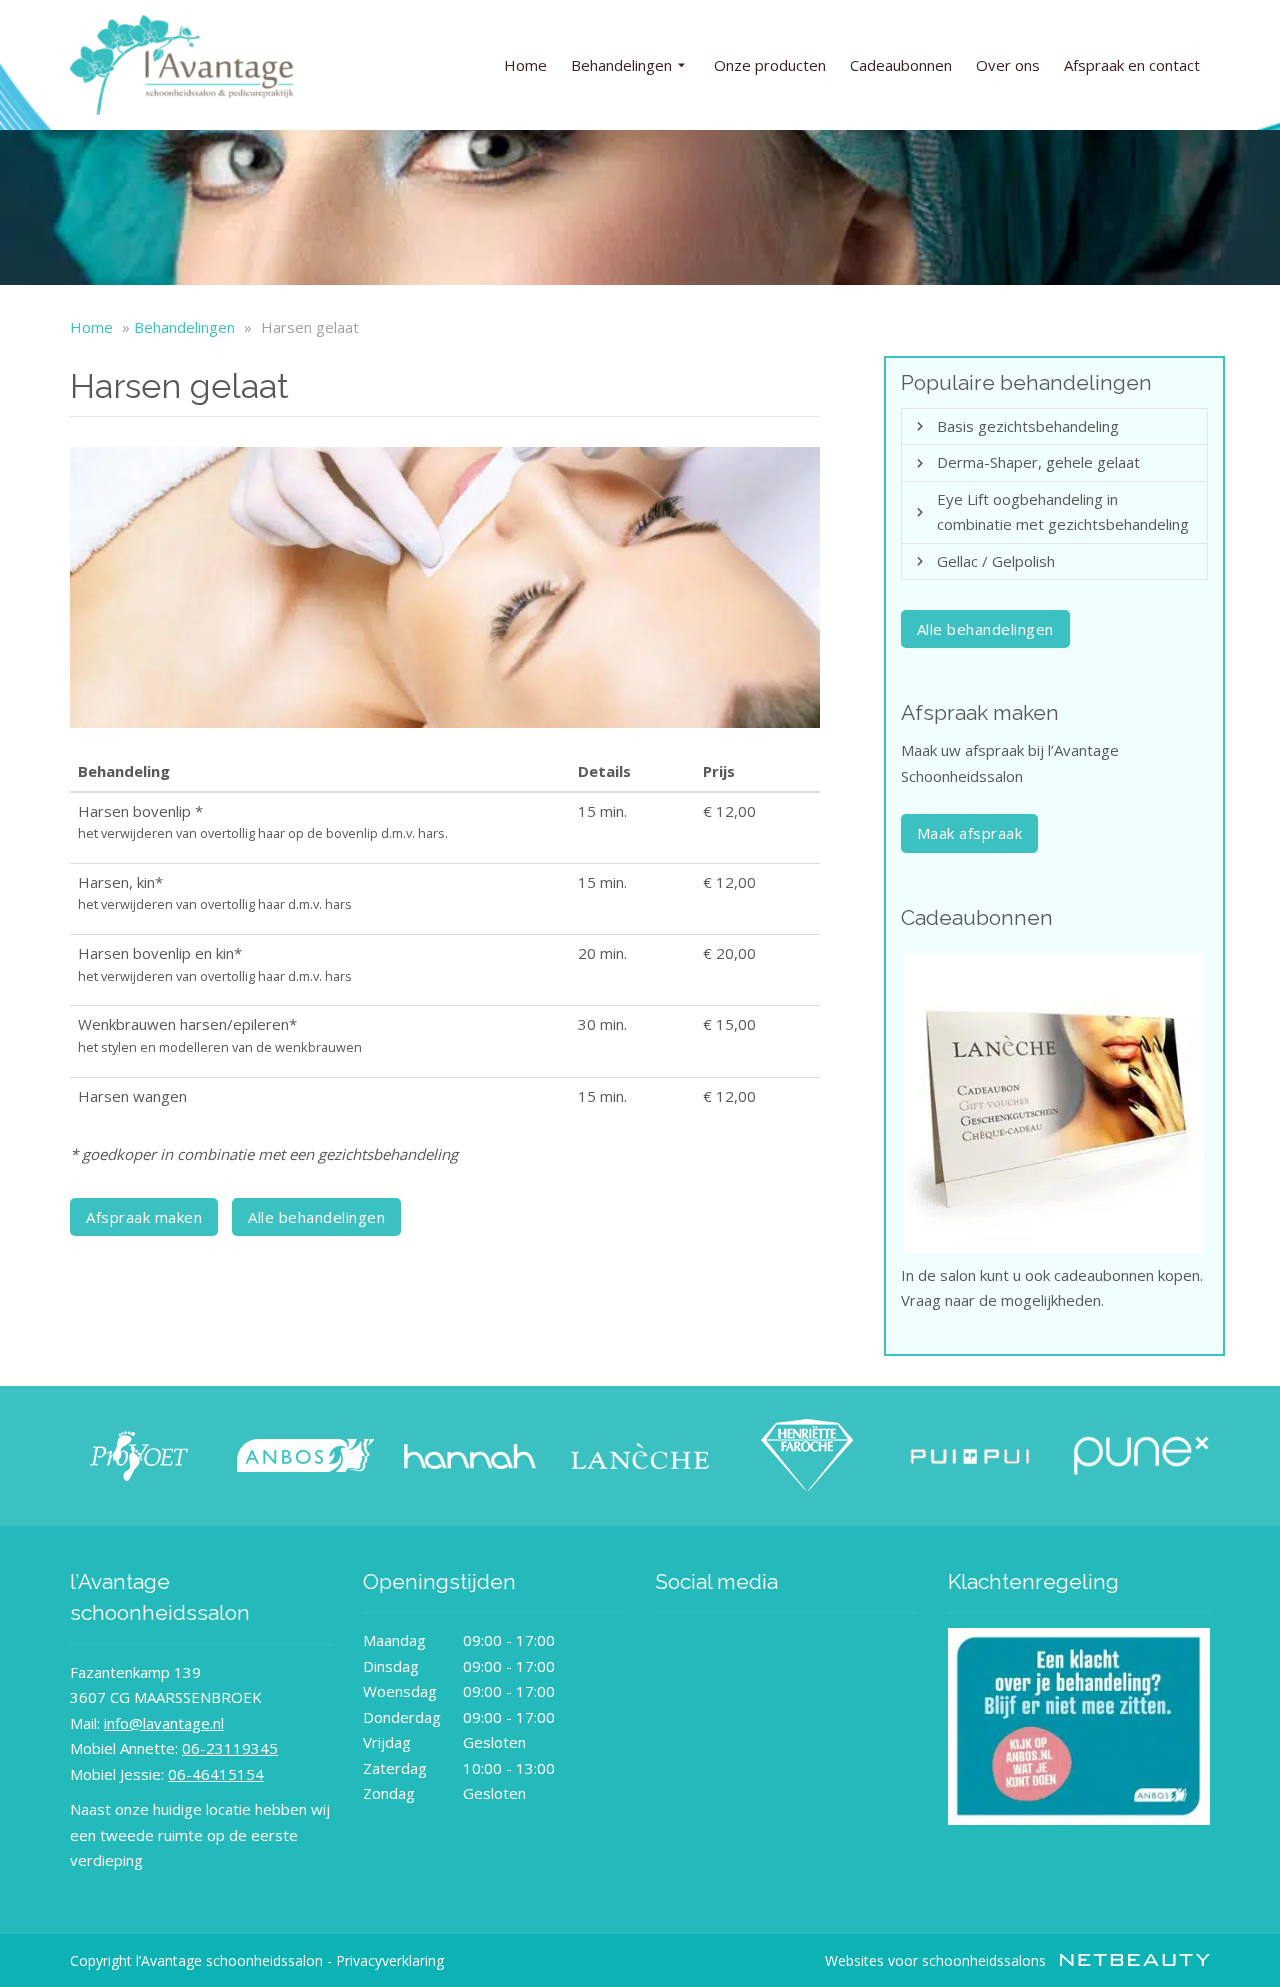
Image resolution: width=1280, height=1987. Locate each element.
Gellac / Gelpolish (996, 561)
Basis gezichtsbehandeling (1028, 426)
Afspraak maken (144, 1217)
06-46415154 (216, 1774)
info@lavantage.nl (164, 1723)
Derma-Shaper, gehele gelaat (1038, 462)
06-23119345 (230, 1748)
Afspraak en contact (1132, 65)
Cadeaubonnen (901, 65)
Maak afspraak (970, 833)
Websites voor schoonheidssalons (937, 1960)
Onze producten (770, 65)
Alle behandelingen (316, 1217)
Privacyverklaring (390, 1960)
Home (525, 65)
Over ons (1008, 65)
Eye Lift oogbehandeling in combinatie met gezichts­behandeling (1063, 512)
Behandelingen (621, 65)
